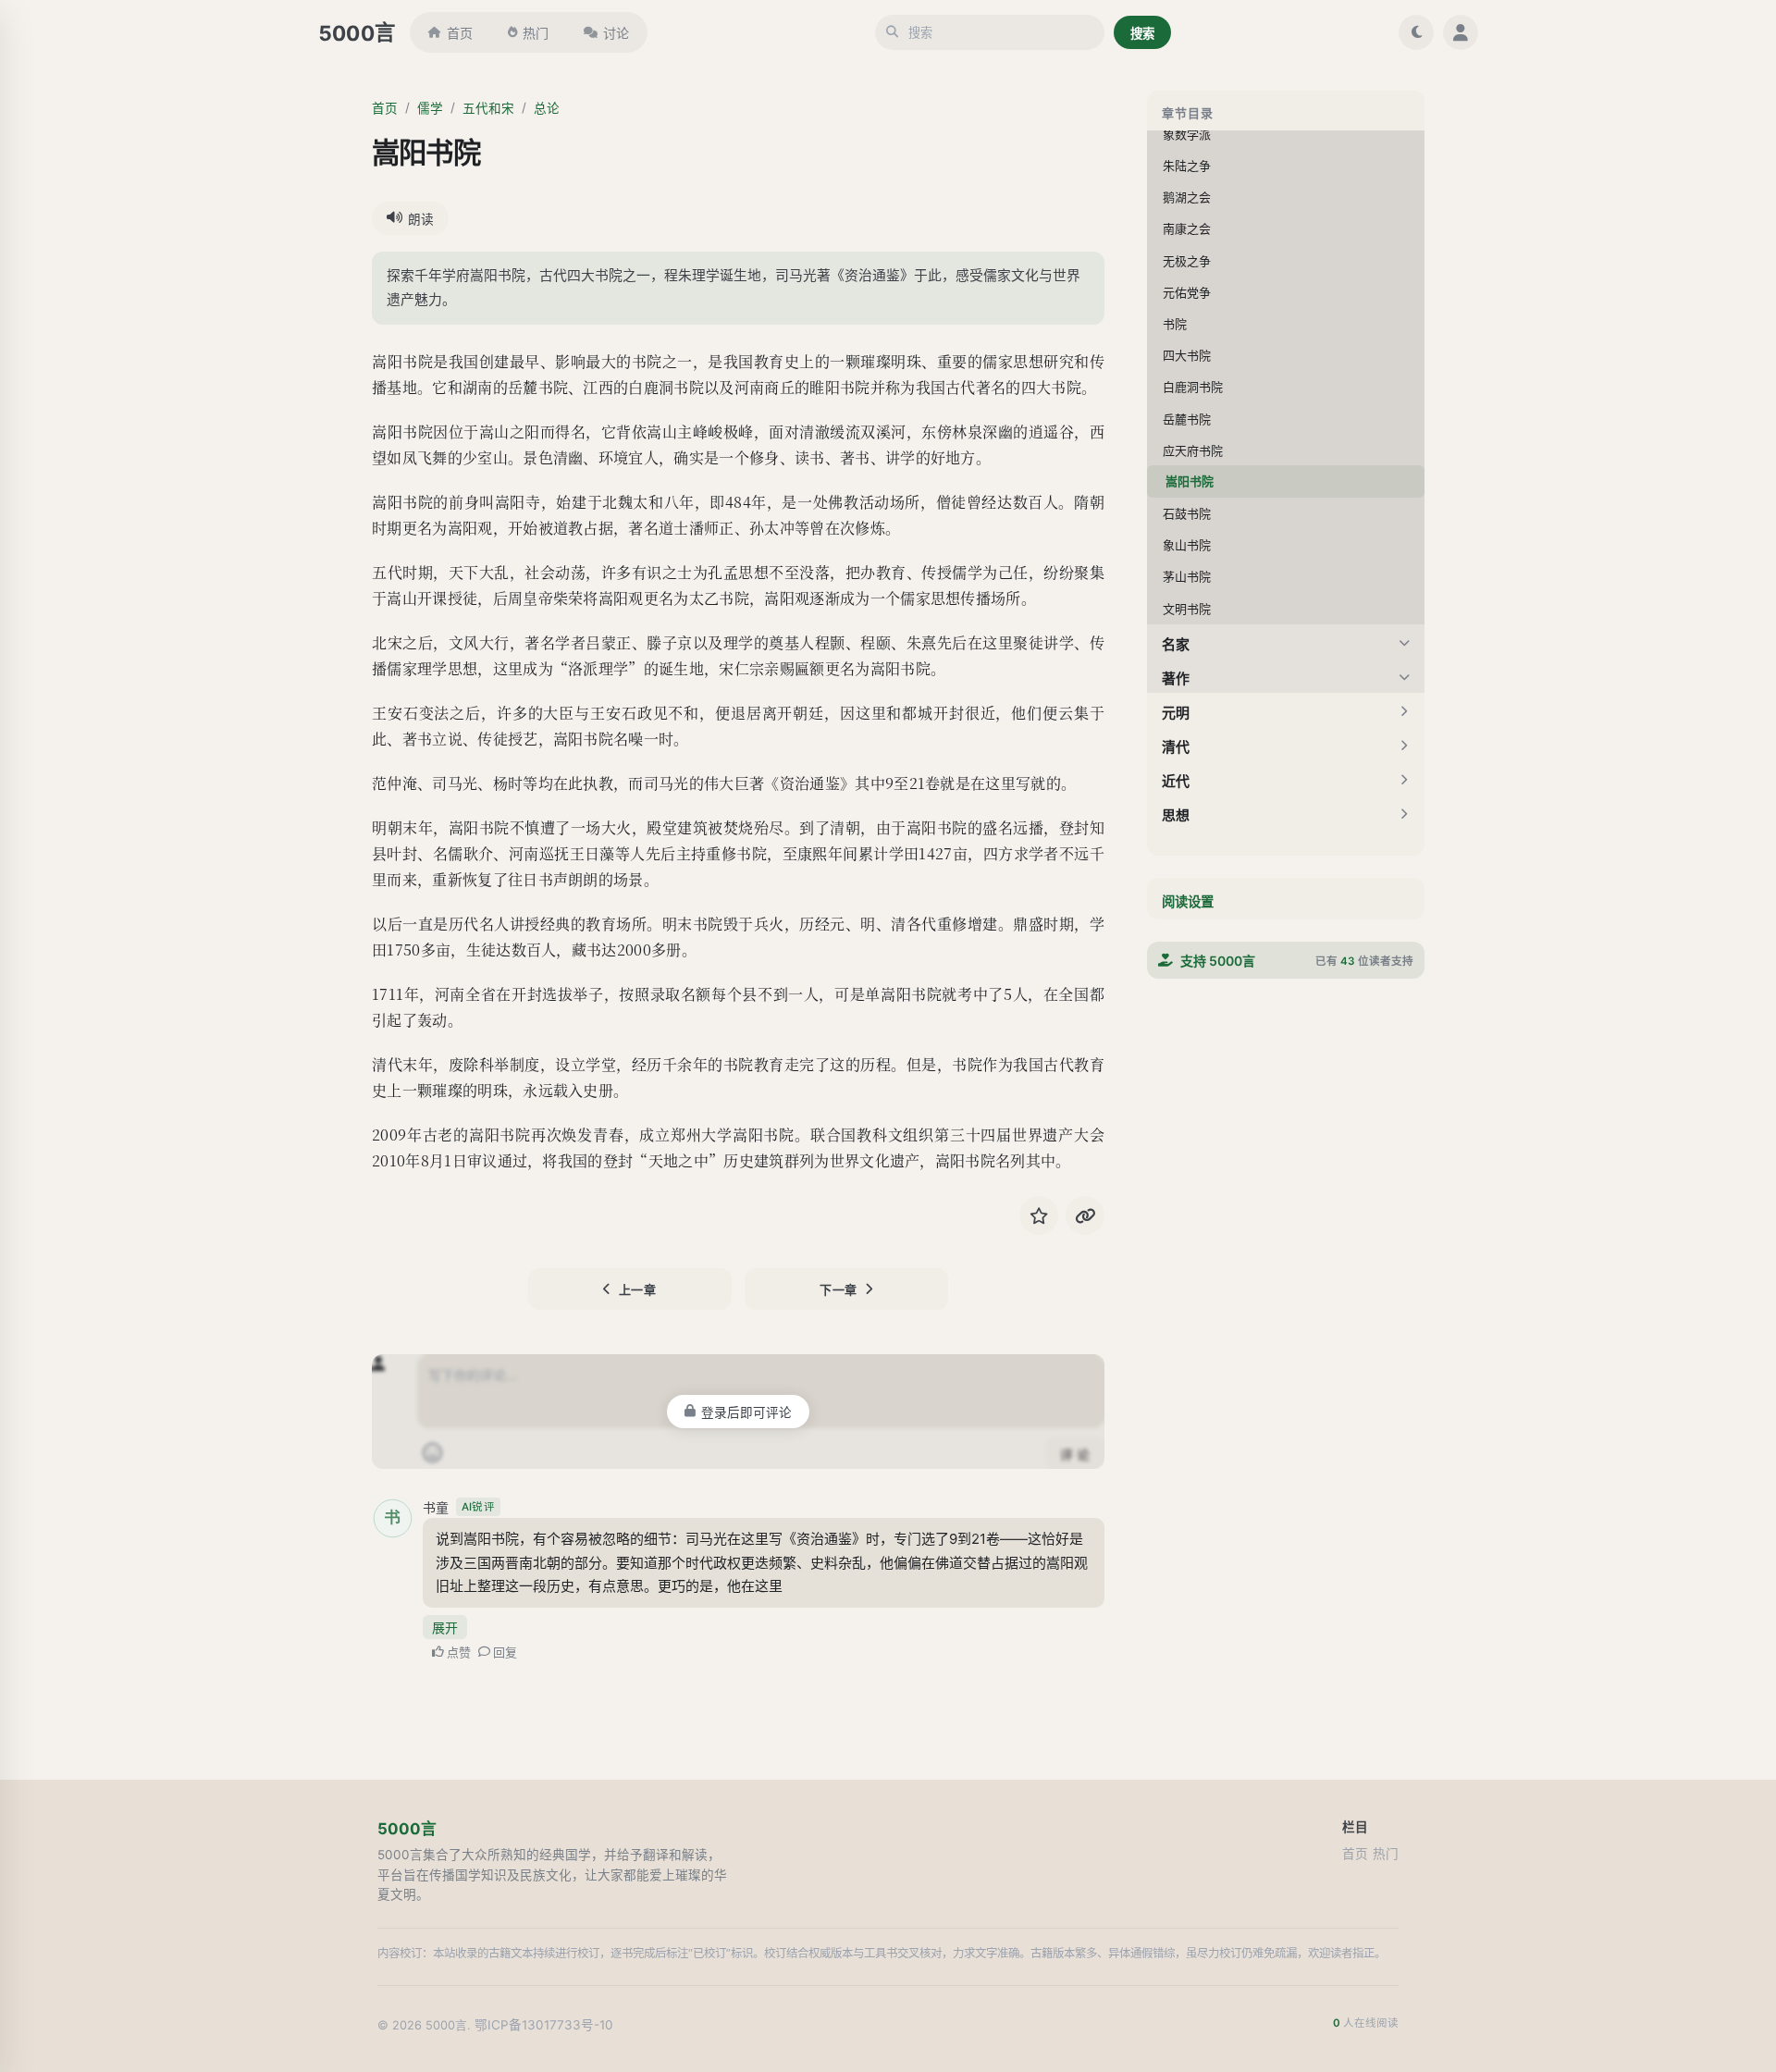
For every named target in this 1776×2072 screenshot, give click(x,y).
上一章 (638, 1289)
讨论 (616, 33)
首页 (460, 33)
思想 (1176, 814)
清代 (1176, 746)
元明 (1176, 712)
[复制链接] (1085, 1215)
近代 (1176, 780)
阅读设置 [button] (1188, 901)
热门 (536, 33)
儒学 (430, 108)
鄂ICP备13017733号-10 (544, 2025)
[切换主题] (1416, 32)
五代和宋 (488, 108)
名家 (1176, 643)
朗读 (421, 219)
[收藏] (1039, 1215)
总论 (547, 108)
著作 (1176, 678)
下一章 (839, 1289)
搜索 (1142, 33)
